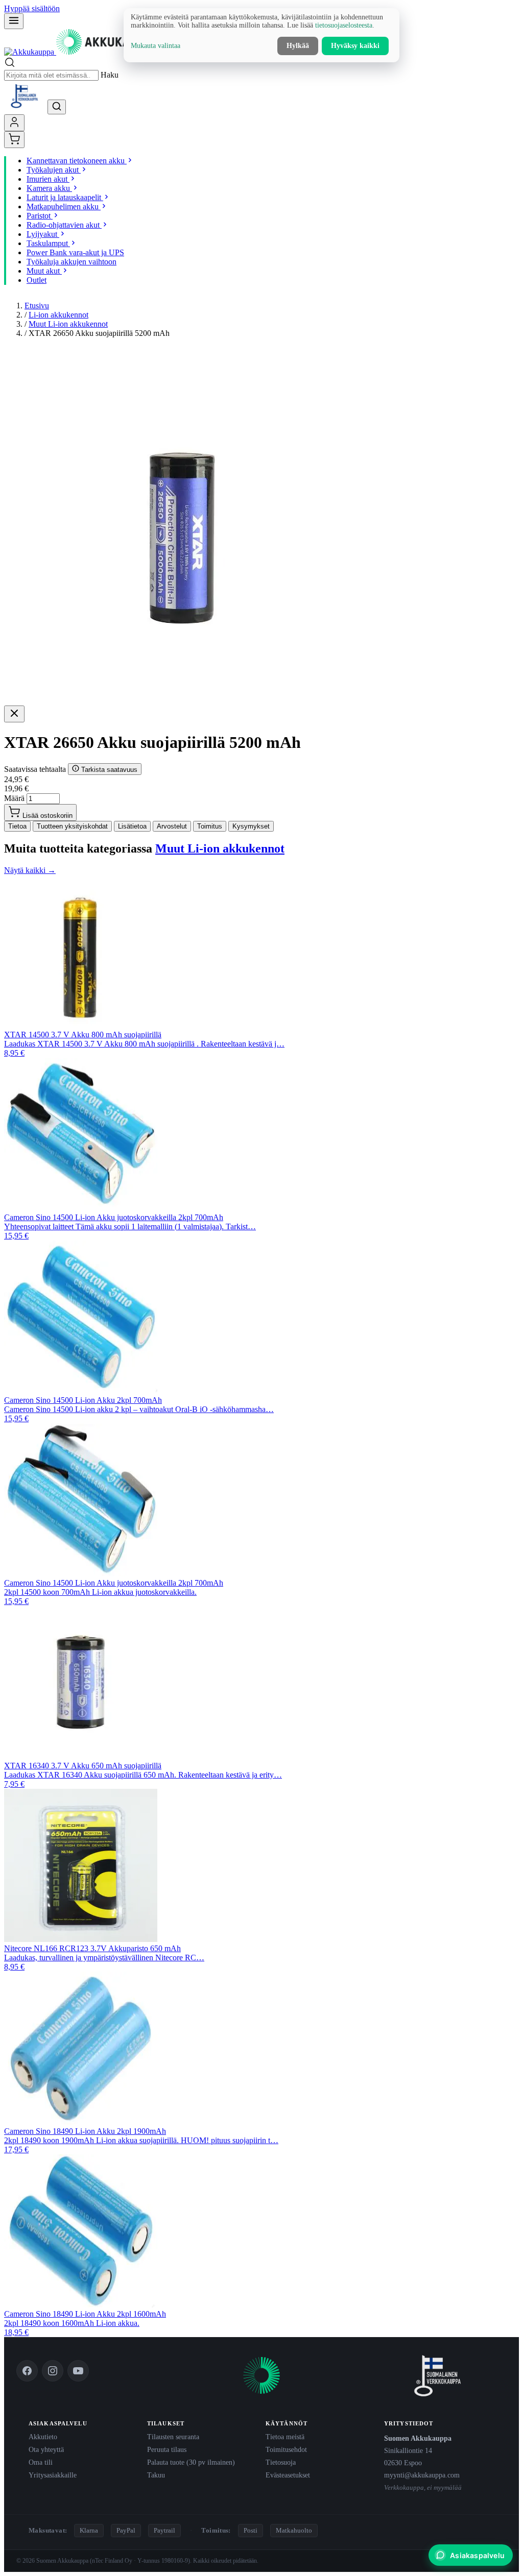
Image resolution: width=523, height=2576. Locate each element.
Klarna (89, 2530)
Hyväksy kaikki (355, 46)
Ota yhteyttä (46, 2449)
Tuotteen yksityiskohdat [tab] (72, 826)
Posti (251, 2530)
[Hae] (57, 107)
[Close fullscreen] (14, 714)
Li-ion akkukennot (58, 315)
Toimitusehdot (286, 2449)
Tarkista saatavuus (108, 770)
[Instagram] (53, 2371)
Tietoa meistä (285, 2437)
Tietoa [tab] (17, 826)
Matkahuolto (294, 2530)
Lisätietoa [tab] (132, 826)
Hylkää (298, 46)
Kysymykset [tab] (251, 826)
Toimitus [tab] (210, 826)
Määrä (14, 798)
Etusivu (37, 306)
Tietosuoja (281, 2462)
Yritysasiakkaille (53, 2475)
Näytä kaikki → (30, 870)
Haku (110, 75)
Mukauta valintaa (156, 46)
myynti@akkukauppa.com (422, 2475)
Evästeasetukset (288, 2475)
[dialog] (261, 35)
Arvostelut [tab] (172, 826)
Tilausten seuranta (173, 2437)
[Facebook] (27, 2371)
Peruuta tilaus (167, 2449)
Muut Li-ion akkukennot (68, 324)
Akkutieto (43, 2437)
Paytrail (164, 2530)
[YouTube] (78, 2371)
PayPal (126, 2530)
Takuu (156, 2475)
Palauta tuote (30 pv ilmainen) (191, 2462)
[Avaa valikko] (14, 21)
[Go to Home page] (81, 52)
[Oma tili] (14, 123)
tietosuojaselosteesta (344, 25)
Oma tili (41, 2462)
